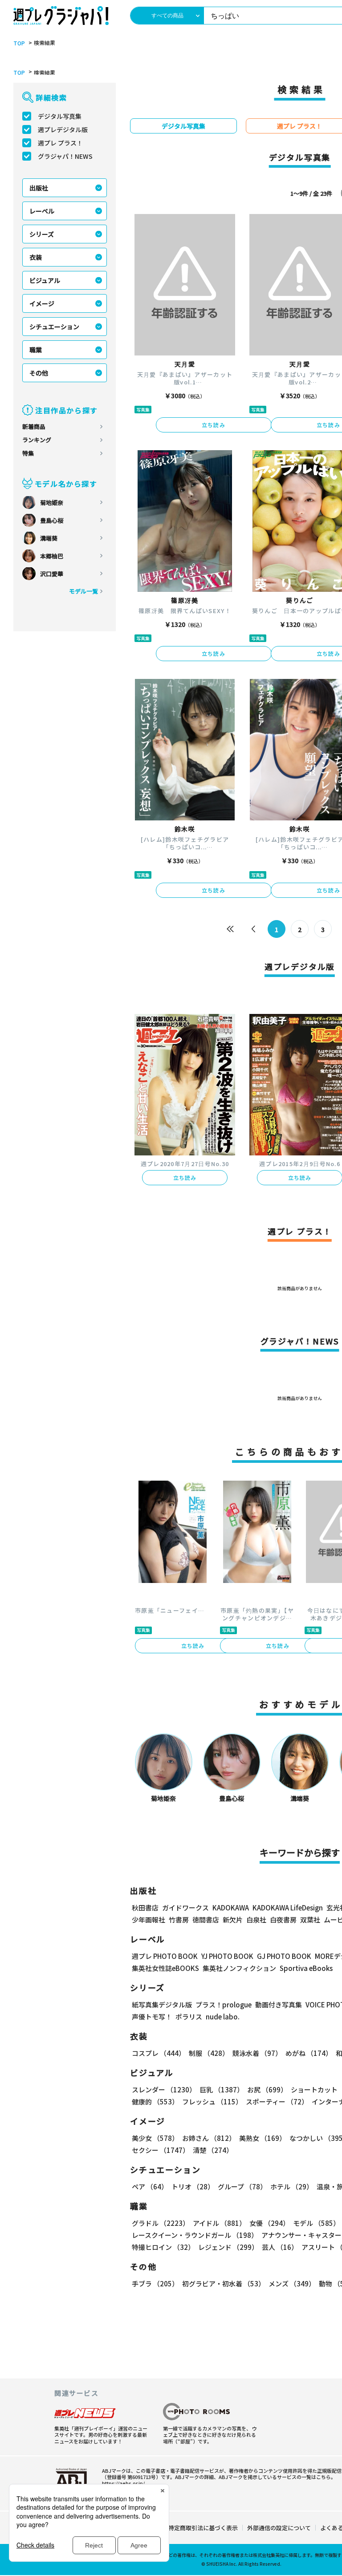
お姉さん (209, 2138)
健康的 (155, 2102)
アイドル (219, 2223)
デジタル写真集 (60, 116)
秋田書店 (145, 1908)
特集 (28, 453)
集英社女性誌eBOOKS (165, 1968)
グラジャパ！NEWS (65, 156)
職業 (36, 350)
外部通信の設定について (279, 2528)
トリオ (193, 2186)
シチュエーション (54, 327)
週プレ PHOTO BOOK (165, 1956)
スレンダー (164, 2089)
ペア (150, 2186)
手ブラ (155, 2283)
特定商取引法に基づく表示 (203, 2528)
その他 (39, 373)
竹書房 (179, 1920)
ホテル (292, 2186)
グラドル (161, 2223)
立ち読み (214, 425)
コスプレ (159, 2053)
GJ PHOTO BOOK (284, 1956)
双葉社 (310, 1920)
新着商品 (34, 426)
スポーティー (277, 2102)
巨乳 (222, 2089)
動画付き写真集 (279, 2005)
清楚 (213, 2150)
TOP (19, 43)
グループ (242, 2186)
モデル (316, 2223)
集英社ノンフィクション (239, 1968)
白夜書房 (283, 1920)
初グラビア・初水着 (224, 2283)
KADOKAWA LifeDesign (288, 1908)
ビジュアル (45, 280)
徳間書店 (206, 1920)
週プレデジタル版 (63, 129)
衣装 (36, 257)
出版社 (39, 188)
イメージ (42, 303)
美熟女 (263, 2138)
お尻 (267, 2089)
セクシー (161, 2150)
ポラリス (189, 2017)
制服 (209, 2053)
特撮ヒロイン (163, 2247)
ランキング (37, 440)
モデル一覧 (83, 591)
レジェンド (228, 2247)
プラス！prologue (224, 2005)
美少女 (155, 2138)
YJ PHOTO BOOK (227, 1956)
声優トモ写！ (152, 2017)
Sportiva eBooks (306, 1968)
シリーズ (42, 234)
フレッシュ (212, 2102)
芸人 (280, 2247)
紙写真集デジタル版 (162, 2005)
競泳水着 (257, 2053)
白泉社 (256, 1920)
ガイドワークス (185, 1908)
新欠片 (233, 1920)
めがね (309, 2053)
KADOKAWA (231, 1908)
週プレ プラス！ (60, 143)
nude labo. (223, 2017)
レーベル (42, 211)
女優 (269, 2223)
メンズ (292, 2283)
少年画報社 (149, 1920)
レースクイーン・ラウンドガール (195, 2235)
